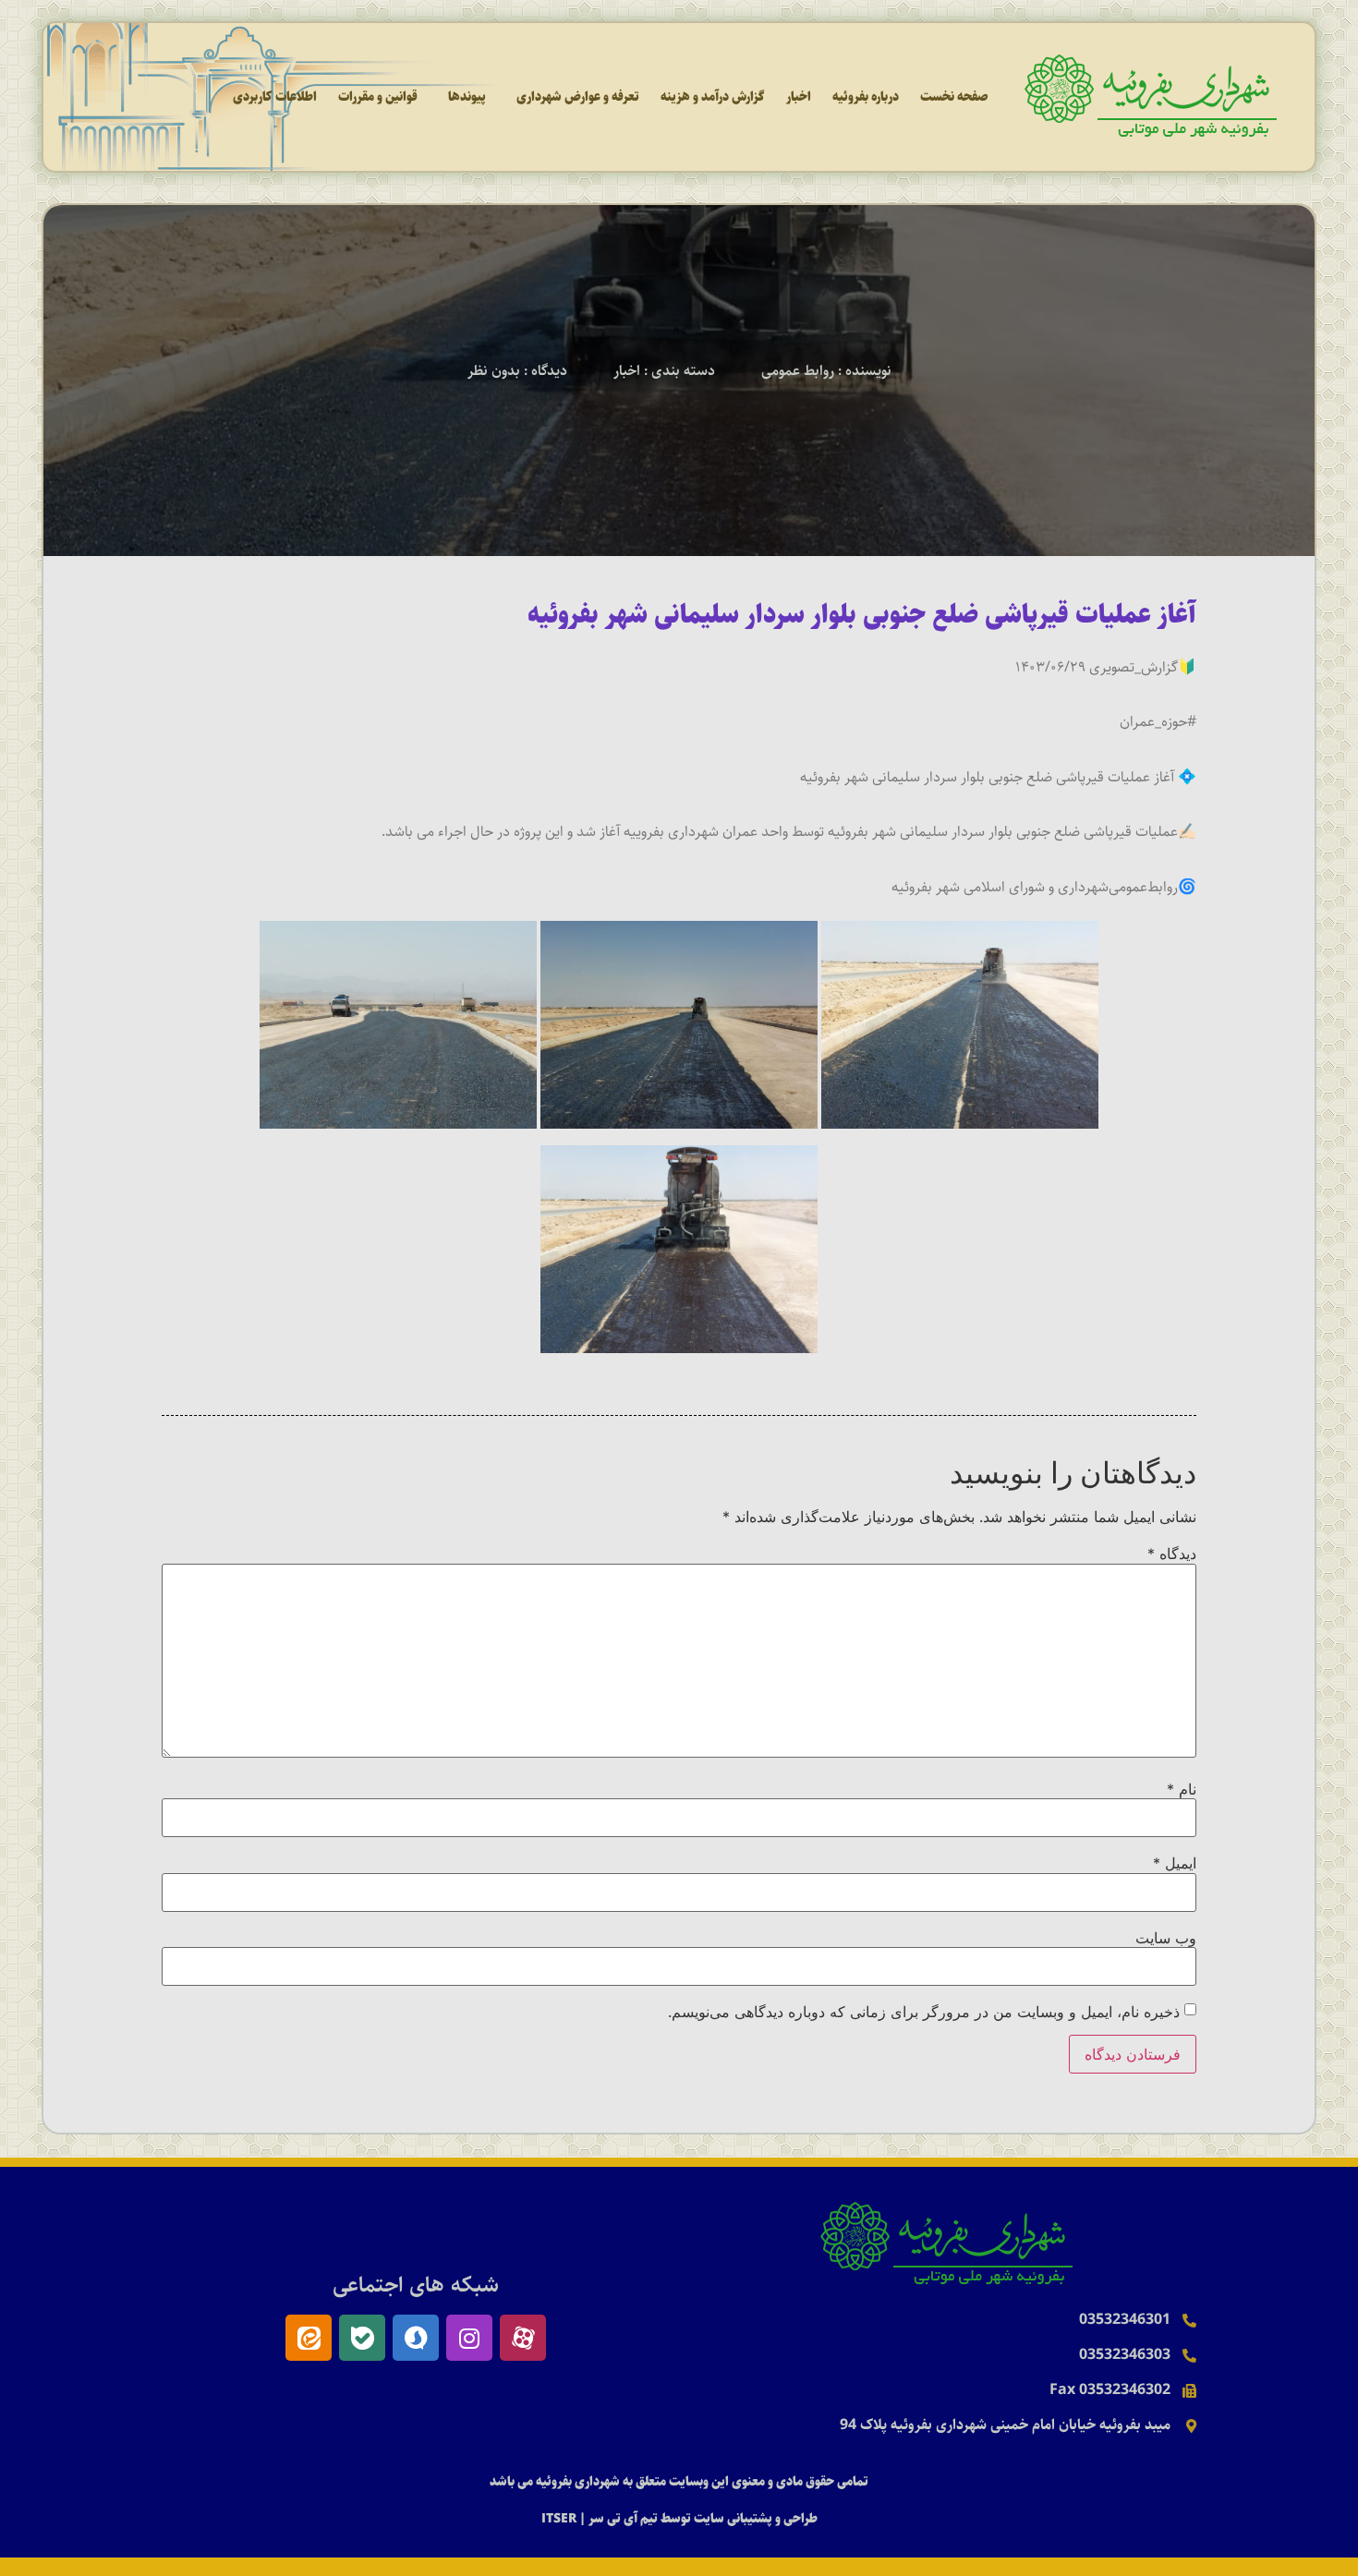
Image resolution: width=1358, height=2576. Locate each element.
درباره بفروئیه (866, 97)
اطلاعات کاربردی (275, 97)
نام (1182, 1789)
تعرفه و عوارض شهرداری (578, 97)
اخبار (799, 97)
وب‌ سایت (1166, 1938)
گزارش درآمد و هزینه (713, 97)
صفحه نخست (954, 97)
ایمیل (1175, 1863)
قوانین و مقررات (378, 97)
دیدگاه (1172, 1554)
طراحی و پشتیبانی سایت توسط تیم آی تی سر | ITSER (679, 2519)
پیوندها (467, 97)
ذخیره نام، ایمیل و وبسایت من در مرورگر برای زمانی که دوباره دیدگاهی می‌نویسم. (924, 2012)
